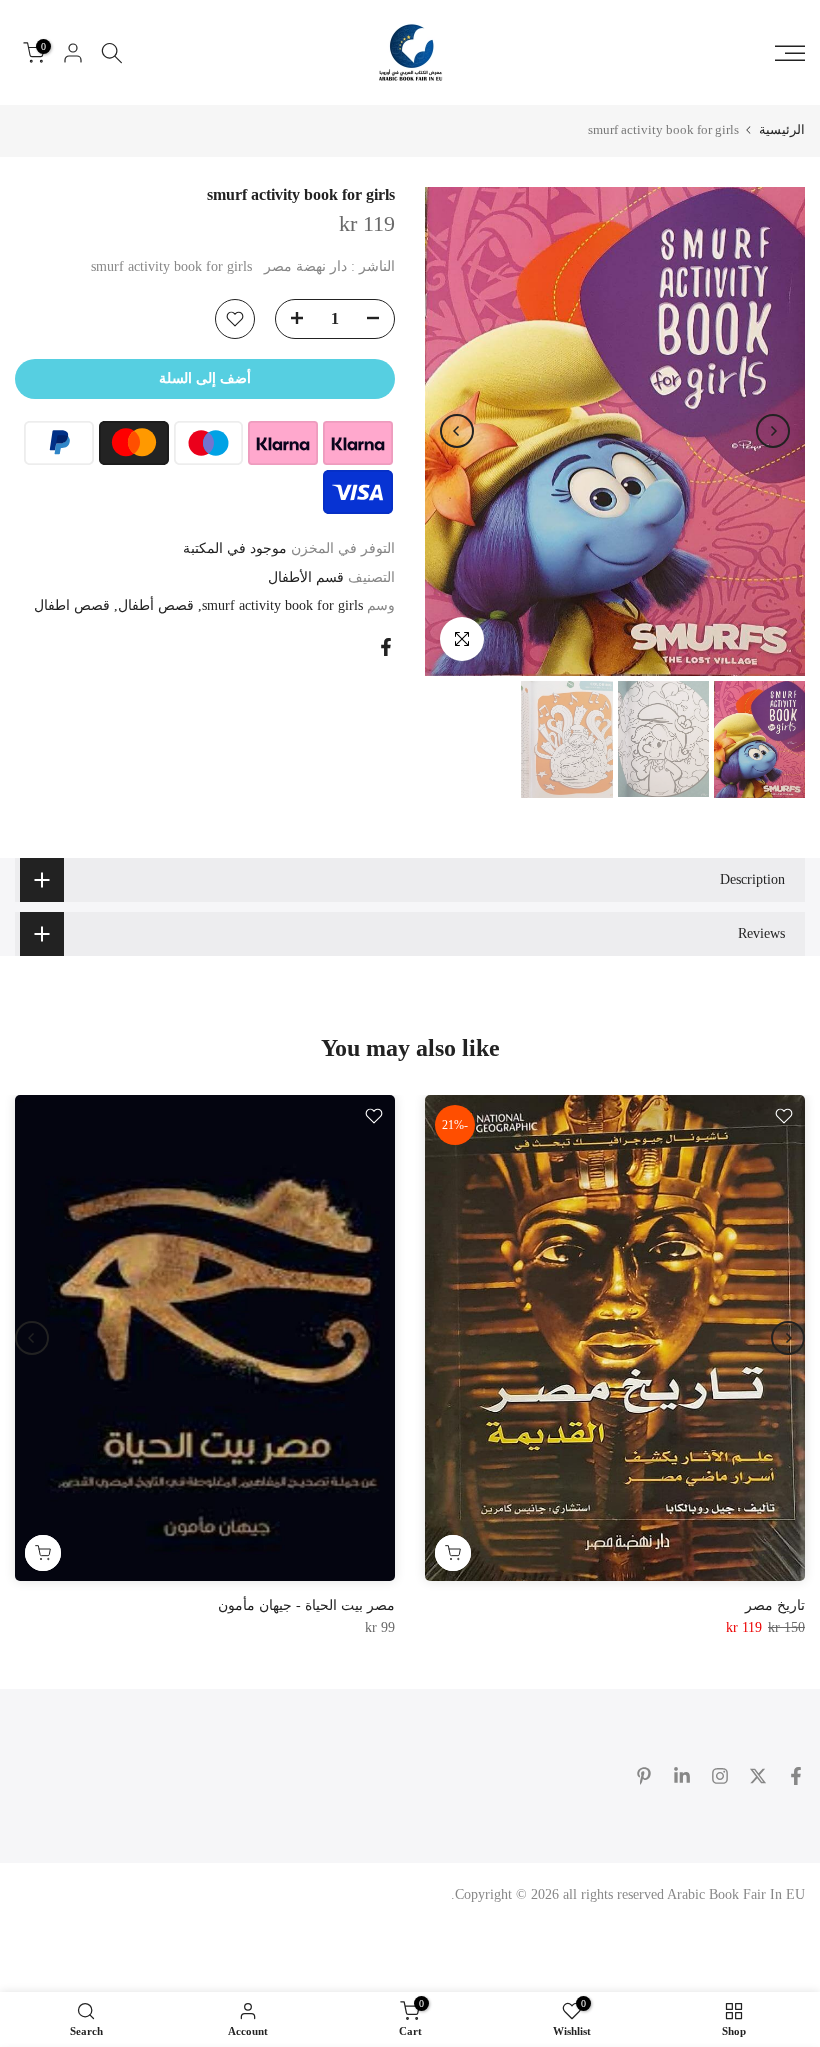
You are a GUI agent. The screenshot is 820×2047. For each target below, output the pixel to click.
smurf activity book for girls (282, 605)
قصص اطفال (72, 605)
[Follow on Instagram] (720, 1776)
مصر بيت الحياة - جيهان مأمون (306, 1605)
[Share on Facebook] (386, 647)
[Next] (457, 431)
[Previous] (773, 431)
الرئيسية (782, 129)
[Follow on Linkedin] (682, 1776)
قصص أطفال (156, 605)
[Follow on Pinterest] (644, 1776)
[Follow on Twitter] (758, 1776)
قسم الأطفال (306, 577)
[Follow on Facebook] (796, 1776)
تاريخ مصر (775, 1605)
